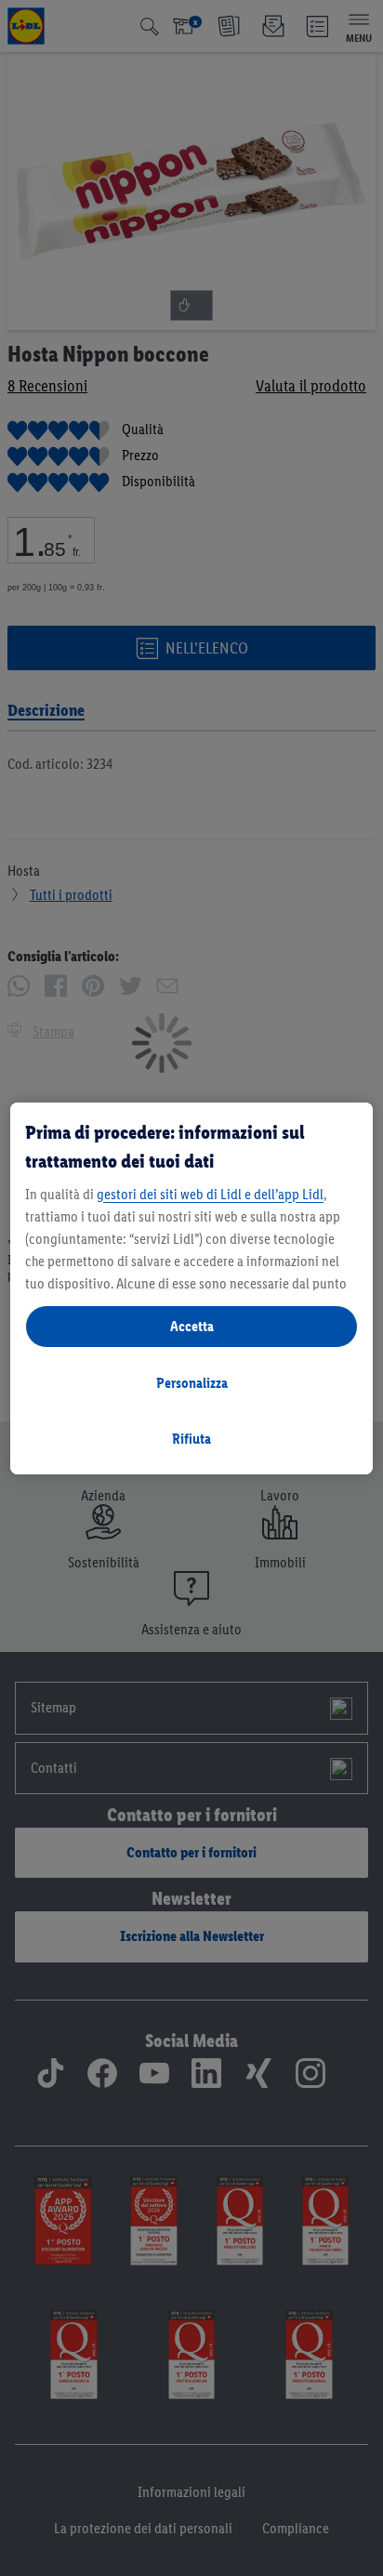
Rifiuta (191, 1439)
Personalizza (192, 1383)
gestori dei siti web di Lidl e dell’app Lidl (210, 1194)
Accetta (192, 1326)
